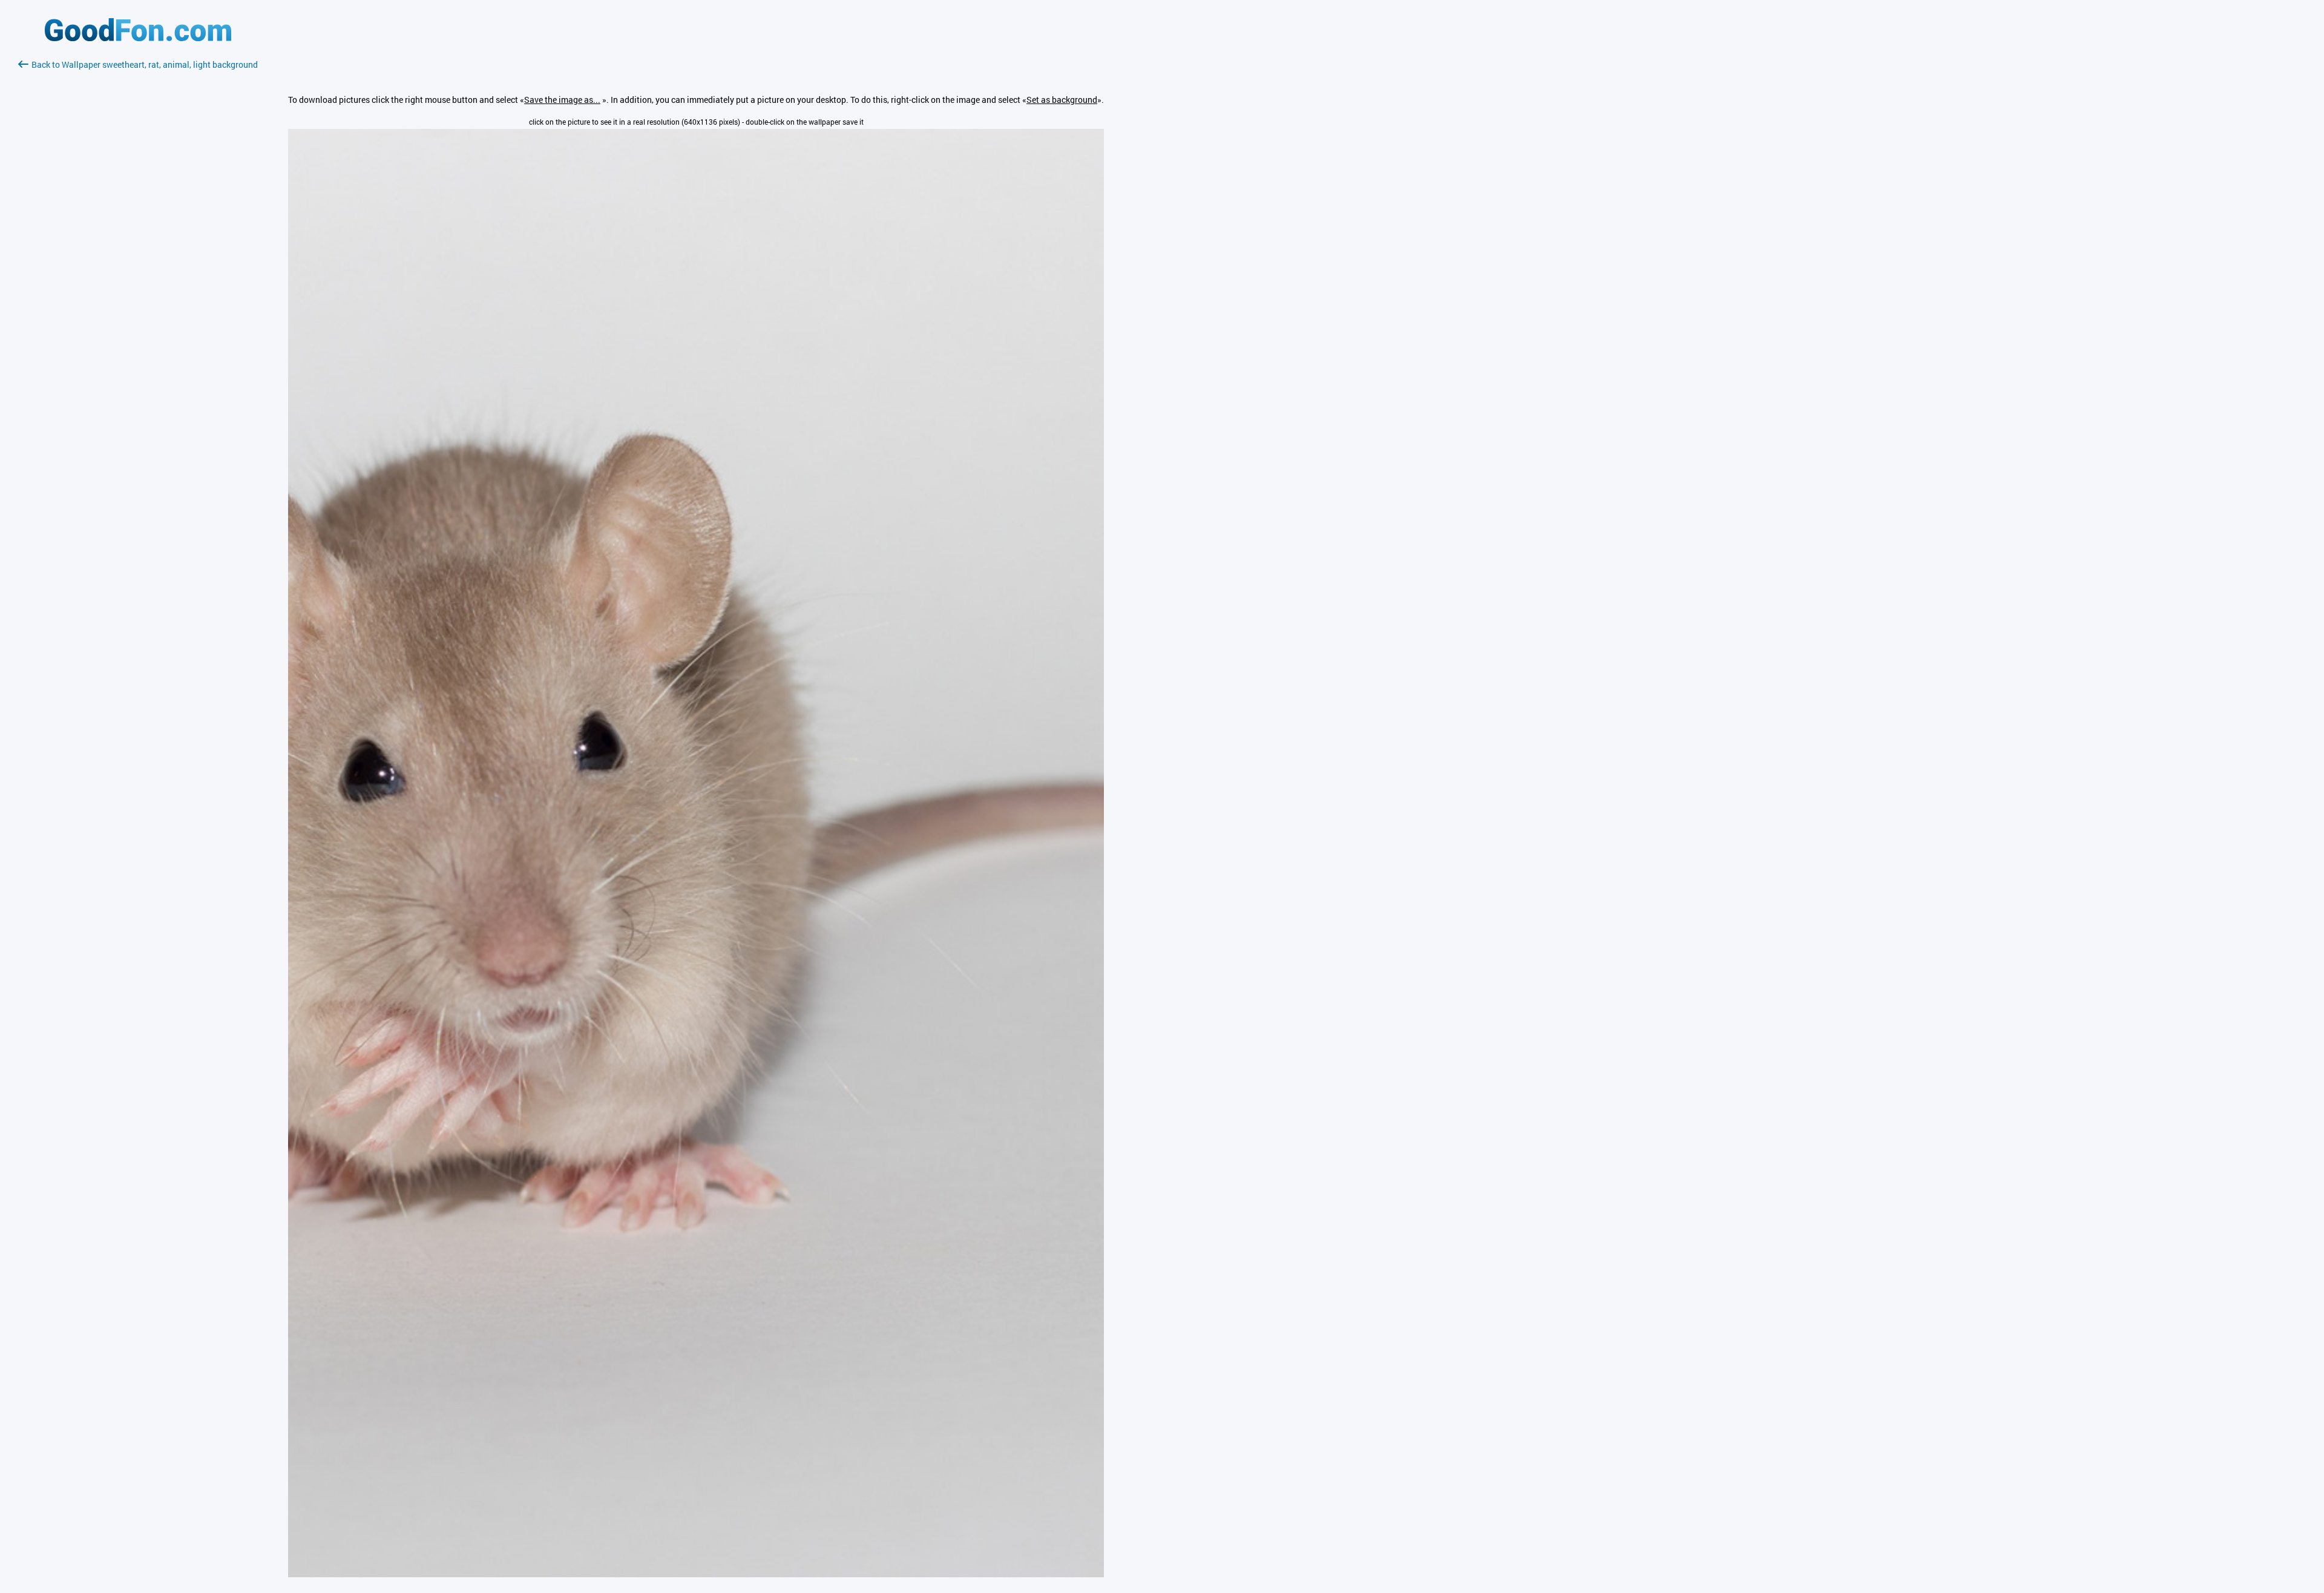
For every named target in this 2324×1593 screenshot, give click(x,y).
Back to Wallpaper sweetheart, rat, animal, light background (145, 64)
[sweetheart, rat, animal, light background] (696, 1574)
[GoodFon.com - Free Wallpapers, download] (138, 38)
